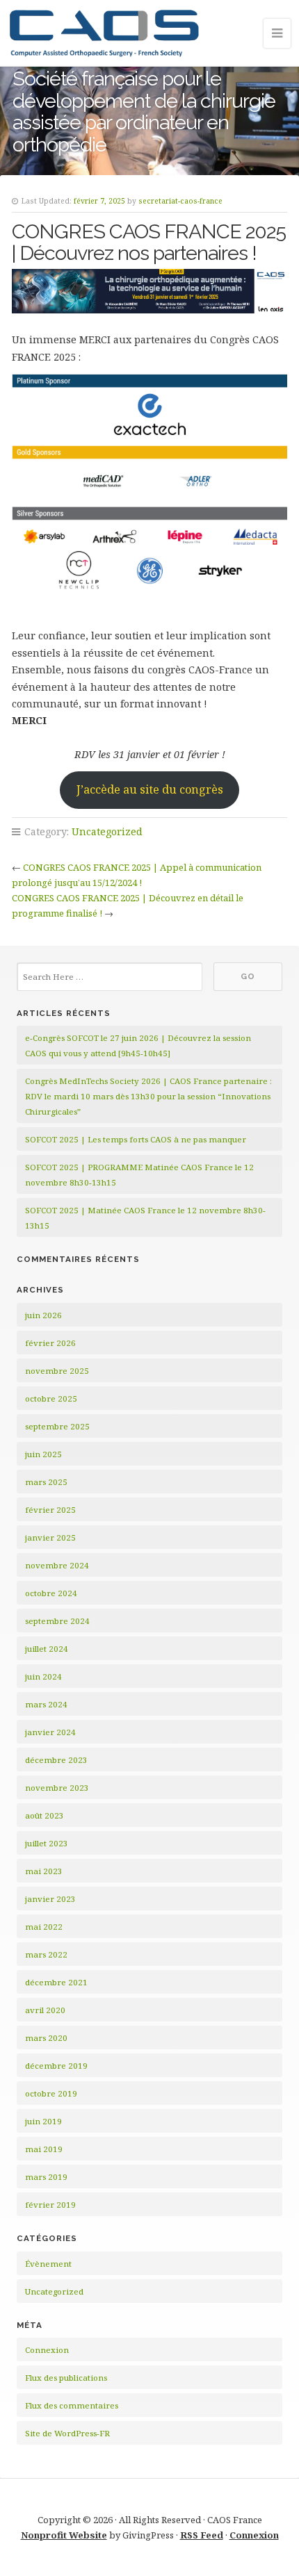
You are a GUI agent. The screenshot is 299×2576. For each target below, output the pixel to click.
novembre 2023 (57, 1788)
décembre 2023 (56, 1760)
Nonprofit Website (64, 2535)
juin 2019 (43, 2121)
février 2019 (50, 2205)
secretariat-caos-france (180, 201)
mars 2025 (46, 1482)
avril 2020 (45, 2010)
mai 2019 (44, 2149)
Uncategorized (107, 831)
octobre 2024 (51, 1593)
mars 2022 (46, 1954)
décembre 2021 (56, 1982)
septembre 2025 (57, 1426)
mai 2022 (44, 1927)
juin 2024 (43, 1676)
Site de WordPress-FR (67, 2433)
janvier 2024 (50, 1732)
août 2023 (45, 1815)
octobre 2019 (51, 2093)
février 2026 (50, 1343)
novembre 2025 (57, 1371)
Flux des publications (66, 2378)
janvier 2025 (50, 1537)
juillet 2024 (47, 1649)
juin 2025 (43, 1454)
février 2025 (50, 1510)
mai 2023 (44, 1871)
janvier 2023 (50, 1899)
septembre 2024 (57, 1621)
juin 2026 (43, 1315)
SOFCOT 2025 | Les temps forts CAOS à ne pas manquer (136, 1139)
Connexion (47, 2350)
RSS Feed (202, 2535)
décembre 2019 (56, 2066)
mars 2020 (46, 2038)
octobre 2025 (51, 1398)
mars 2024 (46, 1704)
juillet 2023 (47, 1843)
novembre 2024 (57, 1565)
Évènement (48, 2264)
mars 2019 (46, 2177)
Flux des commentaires (72, 2405)
